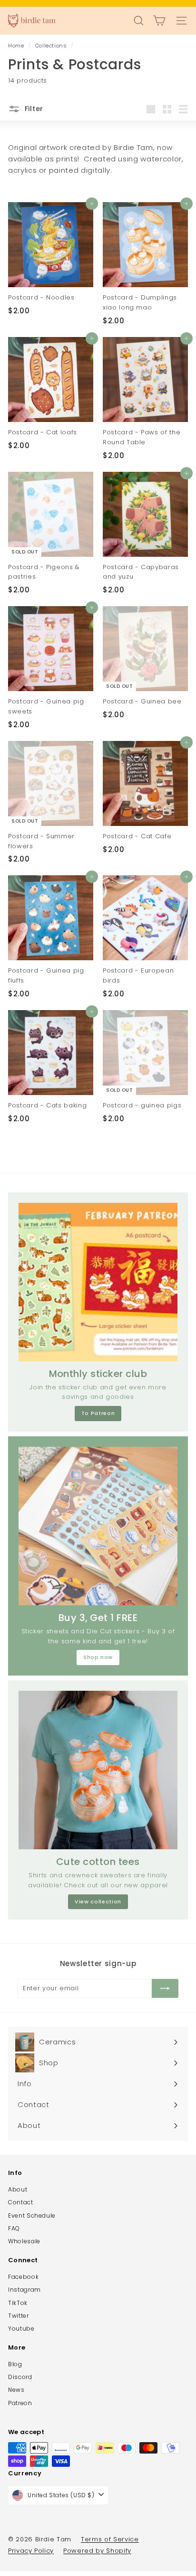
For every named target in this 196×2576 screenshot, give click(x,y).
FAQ (14, 2228)
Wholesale (24, 2241)
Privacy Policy (31, 2551)
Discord (20, 2377)
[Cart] (159, 21)
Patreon (20, 2403)
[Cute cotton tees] (98, 1770)
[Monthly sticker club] (98, 1282)
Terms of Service (110, 2539)
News (16, 2390)
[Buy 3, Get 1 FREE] (98, 1526)
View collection (98, 1902)
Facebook (23, 2277)
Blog (15, 2364)
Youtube (21, 2328)
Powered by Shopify (97, 2551)
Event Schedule (32, 2215)
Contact (21, 2202)
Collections (52, 46)
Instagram (24, 2290)
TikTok (18, 2303)
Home (17, 46)
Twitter (19, 2316)
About (18, 2189)
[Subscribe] (165, 1988)
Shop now (98, 1657)
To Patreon (98, 1413)
